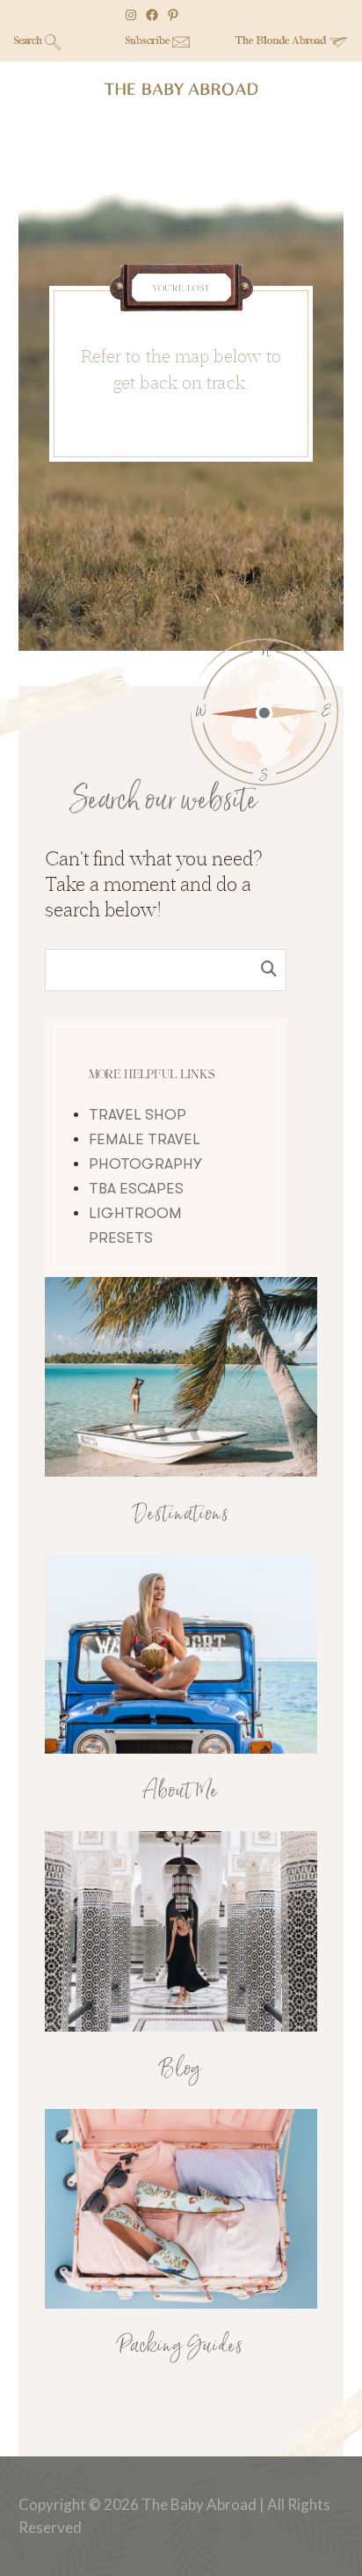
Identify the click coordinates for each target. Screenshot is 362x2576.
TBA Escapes (136, 1189)
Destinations (181, 1514)
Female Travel (145, 1139)
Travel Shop (138, 1115)
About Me (181, 1792)
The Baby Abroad (181, 89)
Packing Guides (181, 2346)
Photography (145, 1164)
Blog (181, 2069)
